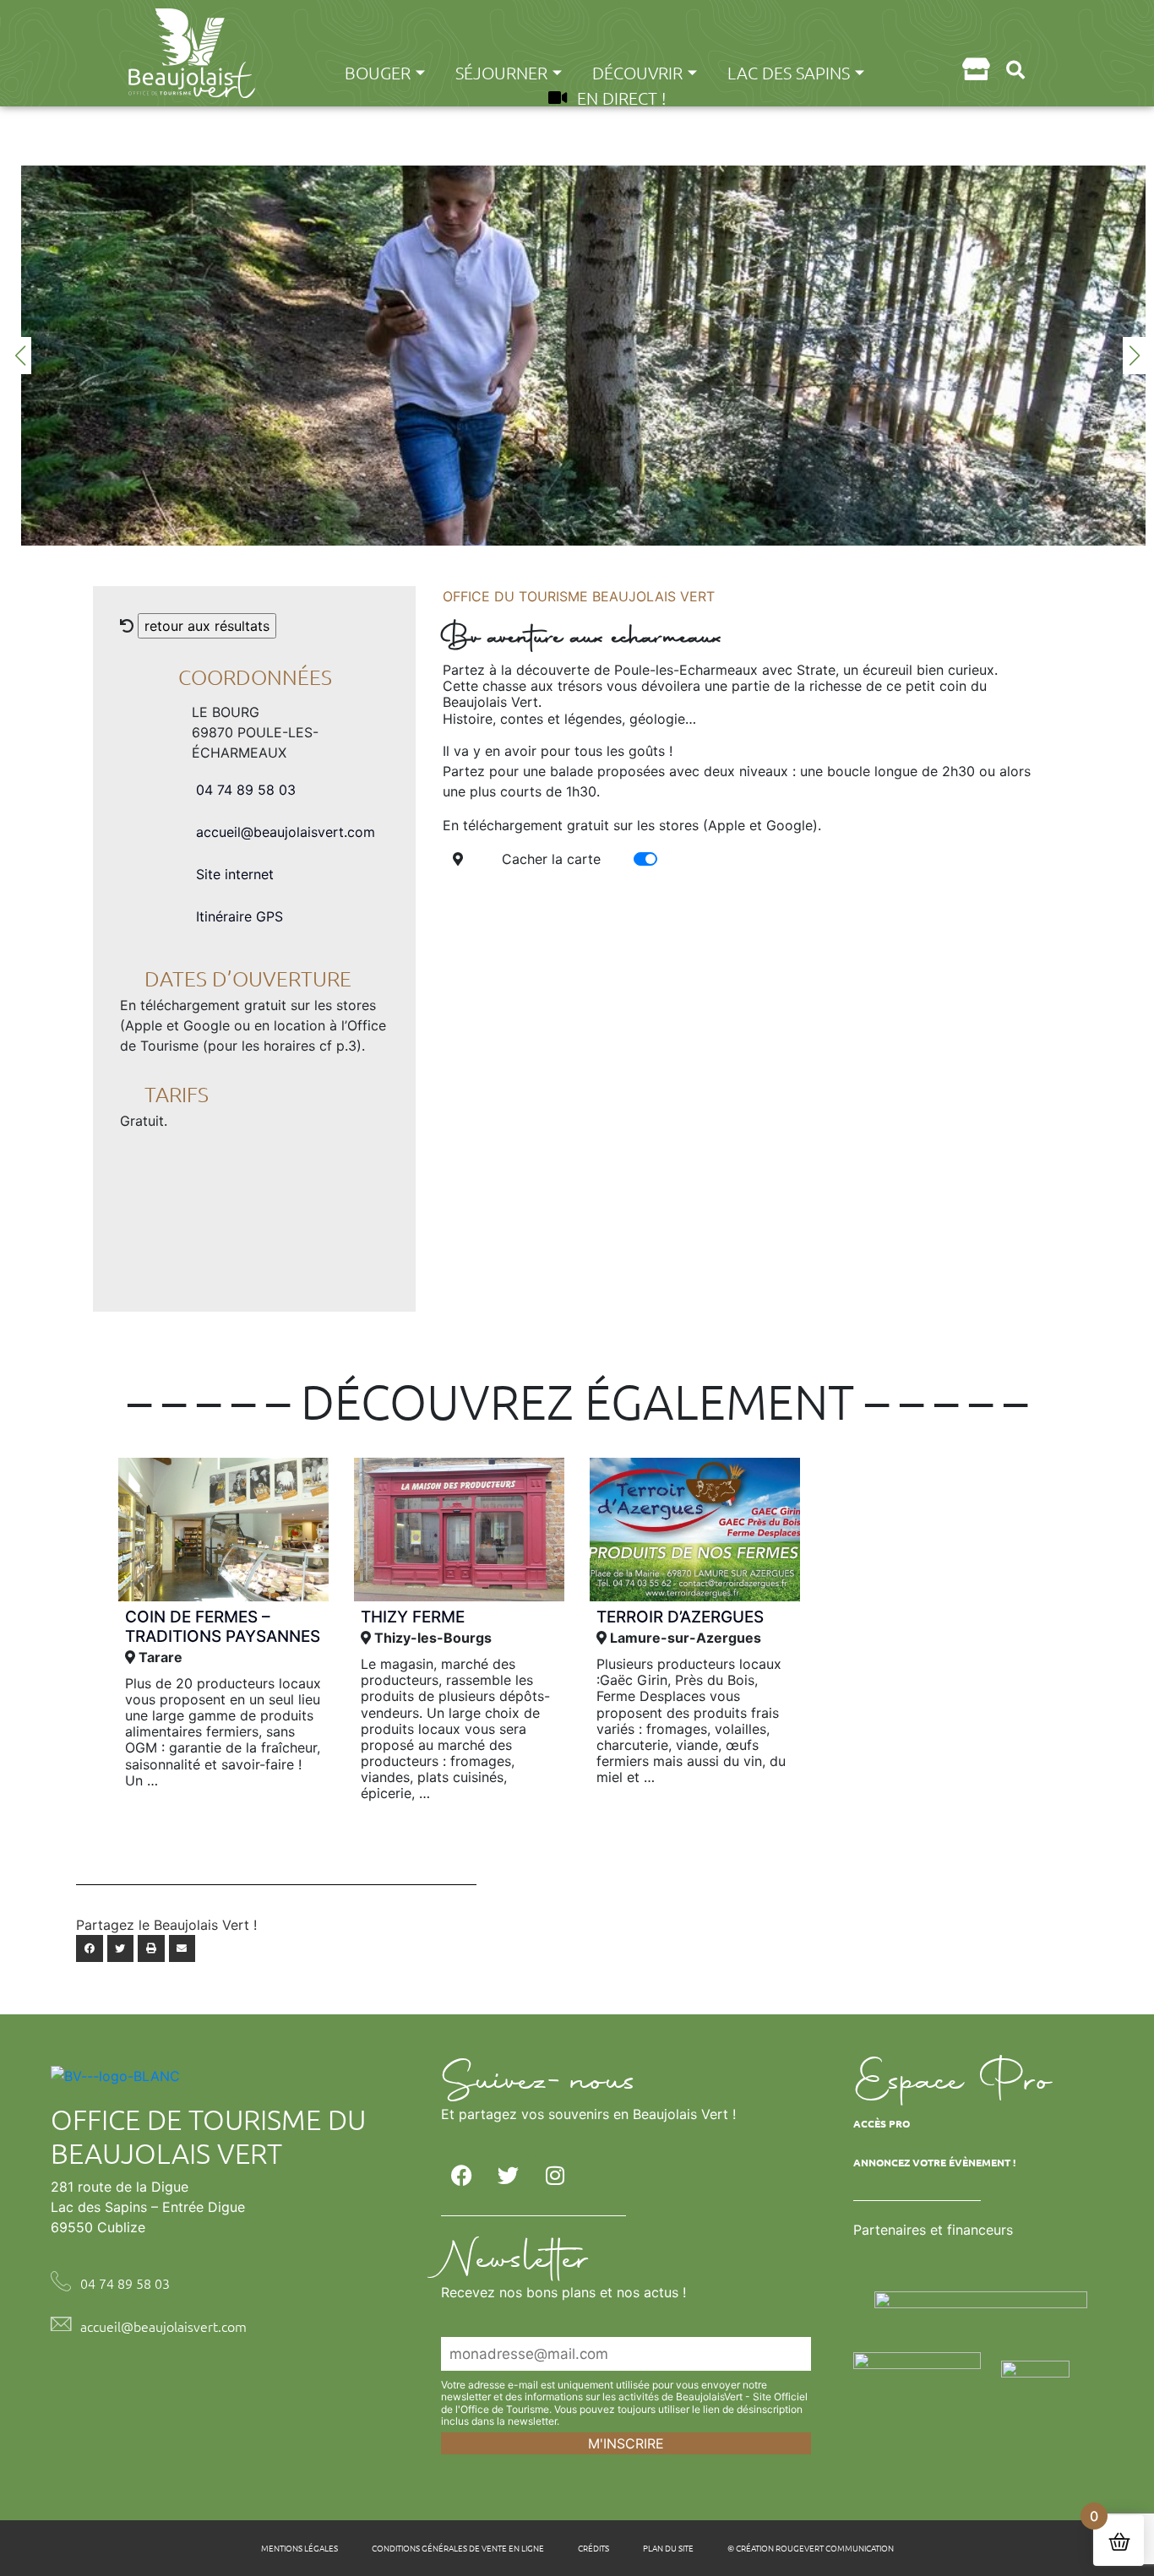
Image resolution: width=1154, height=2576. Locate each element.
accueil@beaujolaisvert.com (286, 832)
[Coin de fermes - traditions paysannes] (223, 1530)
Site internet (235, 874)
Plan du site (668, 2548)
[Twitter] (509, 2176)
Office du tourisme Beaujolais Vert (579, 596)
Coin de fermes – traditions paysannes (223, 1627)
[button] (1015, 70)
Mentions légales (299, 2548)
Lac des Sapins (789, 73)
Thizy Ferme (413, 1617)
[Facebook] (462, 2176)
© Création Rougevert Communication (811, 2548)
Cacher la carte (551, 859)
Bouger (378, 73)
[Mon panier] (975, 69)
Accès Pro (882, 2123)
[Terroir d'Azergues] (695, 1530)
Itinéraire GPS (240, 916)
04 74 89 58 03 (246, 790)
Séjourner (501, 73)
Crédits (593, 2548)
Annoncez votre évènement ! (934, 2162)
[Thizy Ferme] (459, 1530)
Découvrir (637, 73)
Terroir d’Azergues (680, 1617)
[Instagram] (555, 2176)
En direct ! (621, 98)
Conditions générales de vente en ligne (458, 2548)
